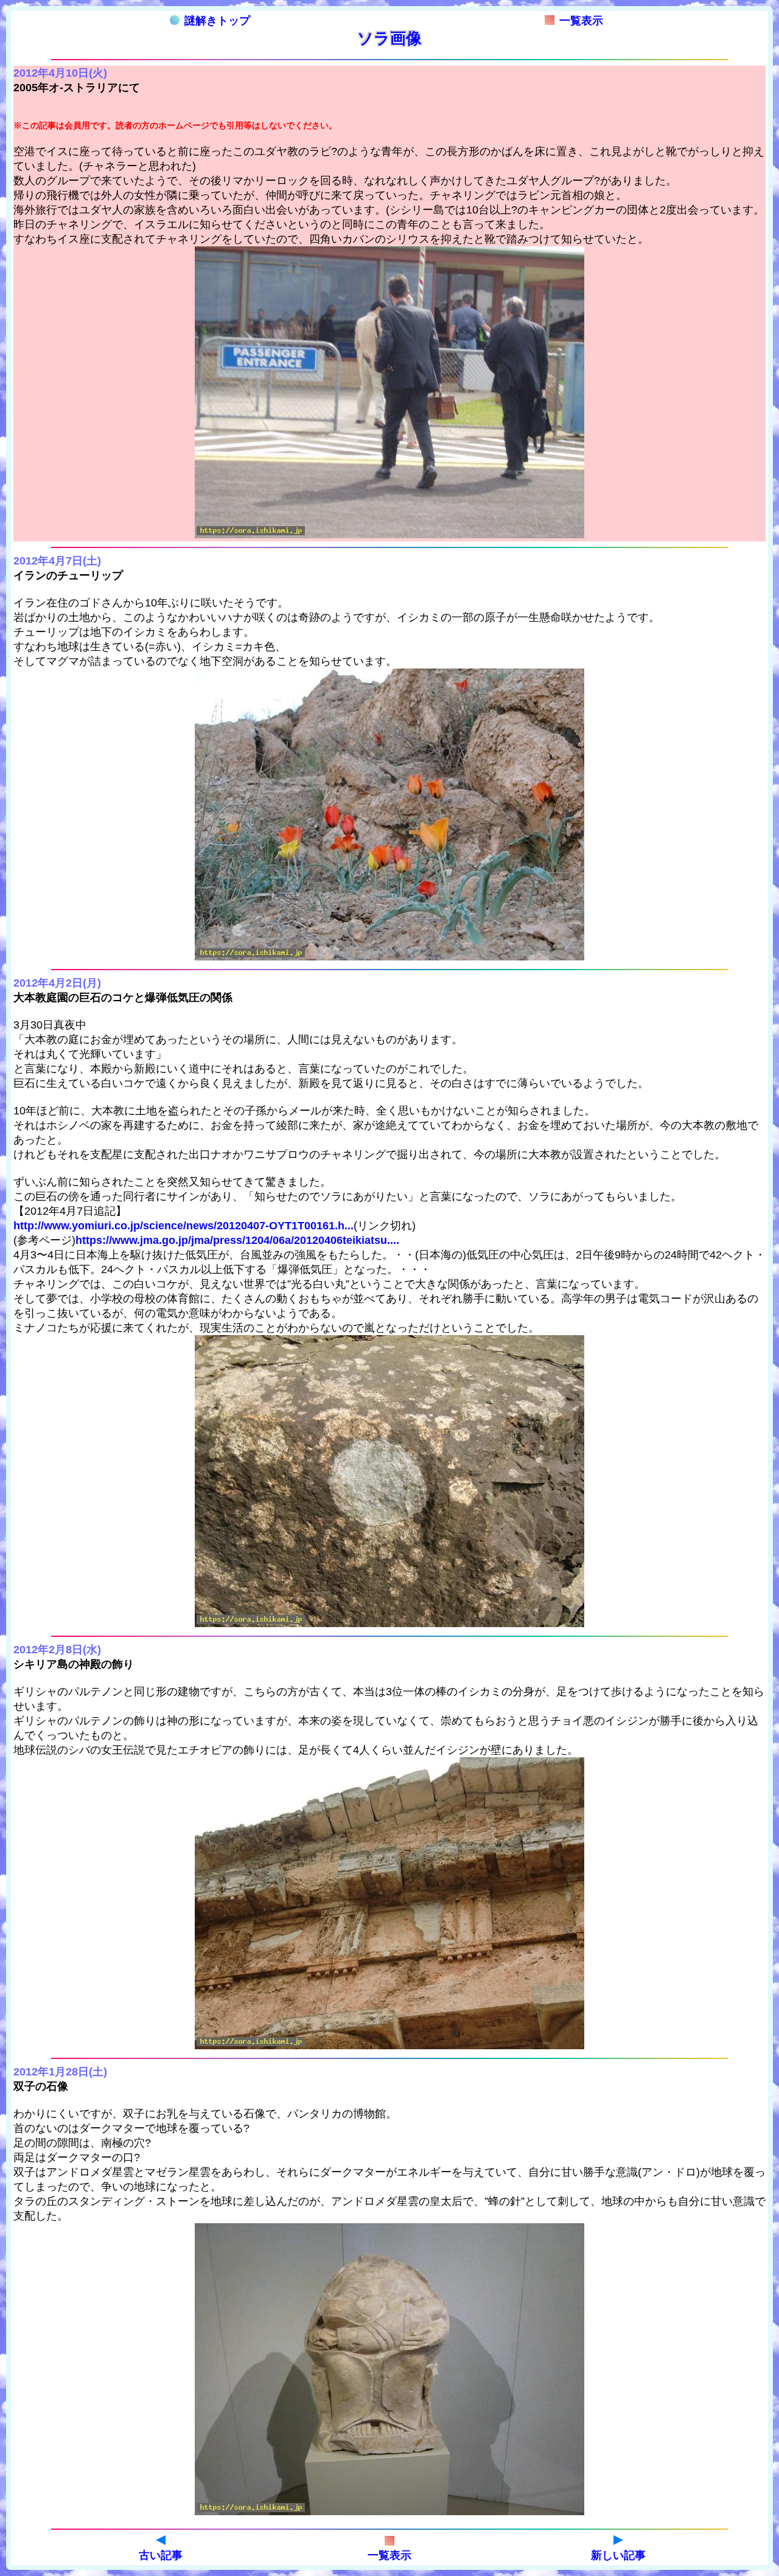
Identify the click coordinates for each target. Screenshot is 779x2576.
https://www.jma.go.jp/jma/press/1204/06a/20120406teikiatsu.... (237, 1240)
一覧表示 (581, 21)
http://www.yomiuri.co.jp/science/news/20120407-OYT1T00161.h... (183, 1226)
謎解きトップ (217, 21)
